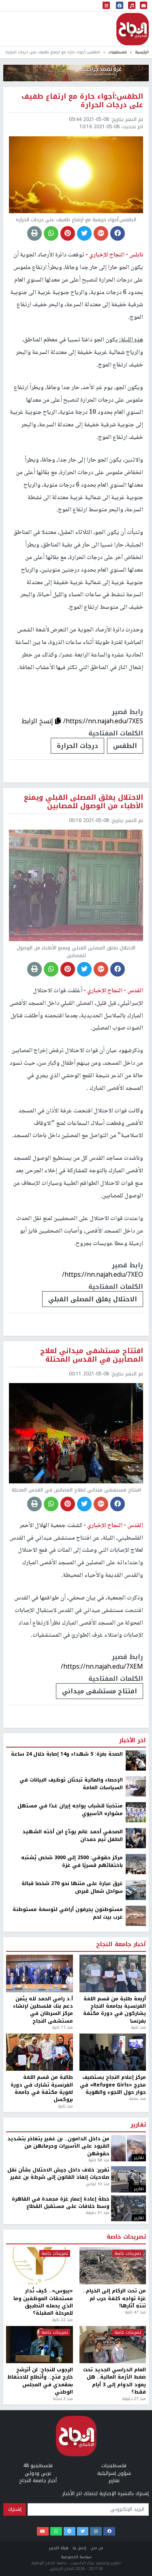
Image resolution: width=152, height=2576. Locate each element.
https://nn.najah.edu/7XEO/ (103, 1274)
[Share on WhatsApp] (51, 233)
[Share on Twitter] (84, 233)
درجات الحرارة (77, 746)
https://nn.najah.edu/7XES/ (103, 721)
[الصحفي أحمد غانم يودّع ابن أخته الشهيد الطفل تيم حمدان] (136, 2302)
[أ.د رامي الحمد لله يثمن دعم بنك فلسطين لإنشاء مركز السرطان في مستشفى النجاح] (40, 2437)
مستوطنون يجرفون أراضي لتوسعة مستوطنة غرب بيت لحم (68, 2377)
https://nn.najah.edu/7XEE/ (103, 2130)
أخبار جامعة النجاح (121, 2408)
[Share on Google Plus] (101, 233)
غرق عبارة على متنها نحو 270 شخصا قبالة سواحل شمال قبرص (72, 2351)
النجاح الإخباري (133, 29)
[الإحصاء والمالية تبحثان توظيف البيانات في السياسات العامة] (136, 2250)
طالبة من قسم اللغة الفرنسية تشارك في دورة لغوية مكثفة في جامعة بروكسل (42, 2552)
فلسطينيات (118, 52)
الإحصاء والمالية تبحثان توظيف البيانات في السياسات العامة (71, 2247)
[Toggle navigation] (106, 6)
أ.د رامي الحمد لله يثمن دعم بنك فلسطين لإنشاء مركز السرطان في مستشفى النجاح (43, 2474)
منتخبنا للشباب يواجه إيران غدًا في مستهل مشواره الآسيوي (70, 2273)
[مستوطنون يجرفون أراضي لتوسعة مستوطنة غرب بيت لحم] (136, 2379)
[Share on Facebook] (118, 233)
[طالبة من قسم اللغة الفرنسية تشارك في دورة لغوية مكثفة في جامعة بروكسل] (40, 2516)
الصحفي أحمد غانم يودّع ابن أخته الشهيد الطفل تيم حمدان (73, 2299)
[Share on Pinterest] (68, 233)
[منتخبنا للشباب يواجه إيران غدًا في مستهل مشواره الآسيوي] (136, 2276)
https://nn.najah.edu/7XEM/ (102, 1666)
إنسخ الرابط (38, 721)
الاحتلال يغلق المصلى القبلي (93, 1299)
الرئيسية (142, 52)
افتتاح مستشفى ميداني (100, 1691)
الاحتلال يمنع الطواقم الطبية (93, 2155)
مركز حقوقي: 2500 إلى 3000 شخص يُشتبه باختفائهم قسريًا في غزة (72, 2325)
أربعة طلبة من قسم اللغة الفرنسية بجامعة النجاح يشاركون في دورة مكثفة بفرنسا (115, 2474)
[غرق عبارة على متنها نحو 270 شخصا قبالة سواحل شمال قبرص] (136, 2354)
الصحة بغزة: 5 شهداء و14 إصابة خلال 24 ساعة (67, 2218)
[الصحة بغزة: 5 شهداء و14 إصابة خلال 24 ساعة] (136, 2224)
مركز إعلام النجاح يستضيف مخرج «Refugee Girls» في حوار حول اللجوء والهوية (113, 2548)
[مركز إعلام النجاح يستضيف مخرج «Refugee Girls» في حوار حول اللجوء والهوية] (113, 2516)
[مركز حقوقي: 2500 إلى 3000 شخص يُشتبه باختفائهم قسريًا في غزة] (136, 2328)
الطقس (125, 746)
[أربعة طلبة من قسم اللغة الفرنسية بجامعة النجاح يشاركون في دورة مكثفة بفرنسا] (113, 2437)
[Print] (34, 233)
